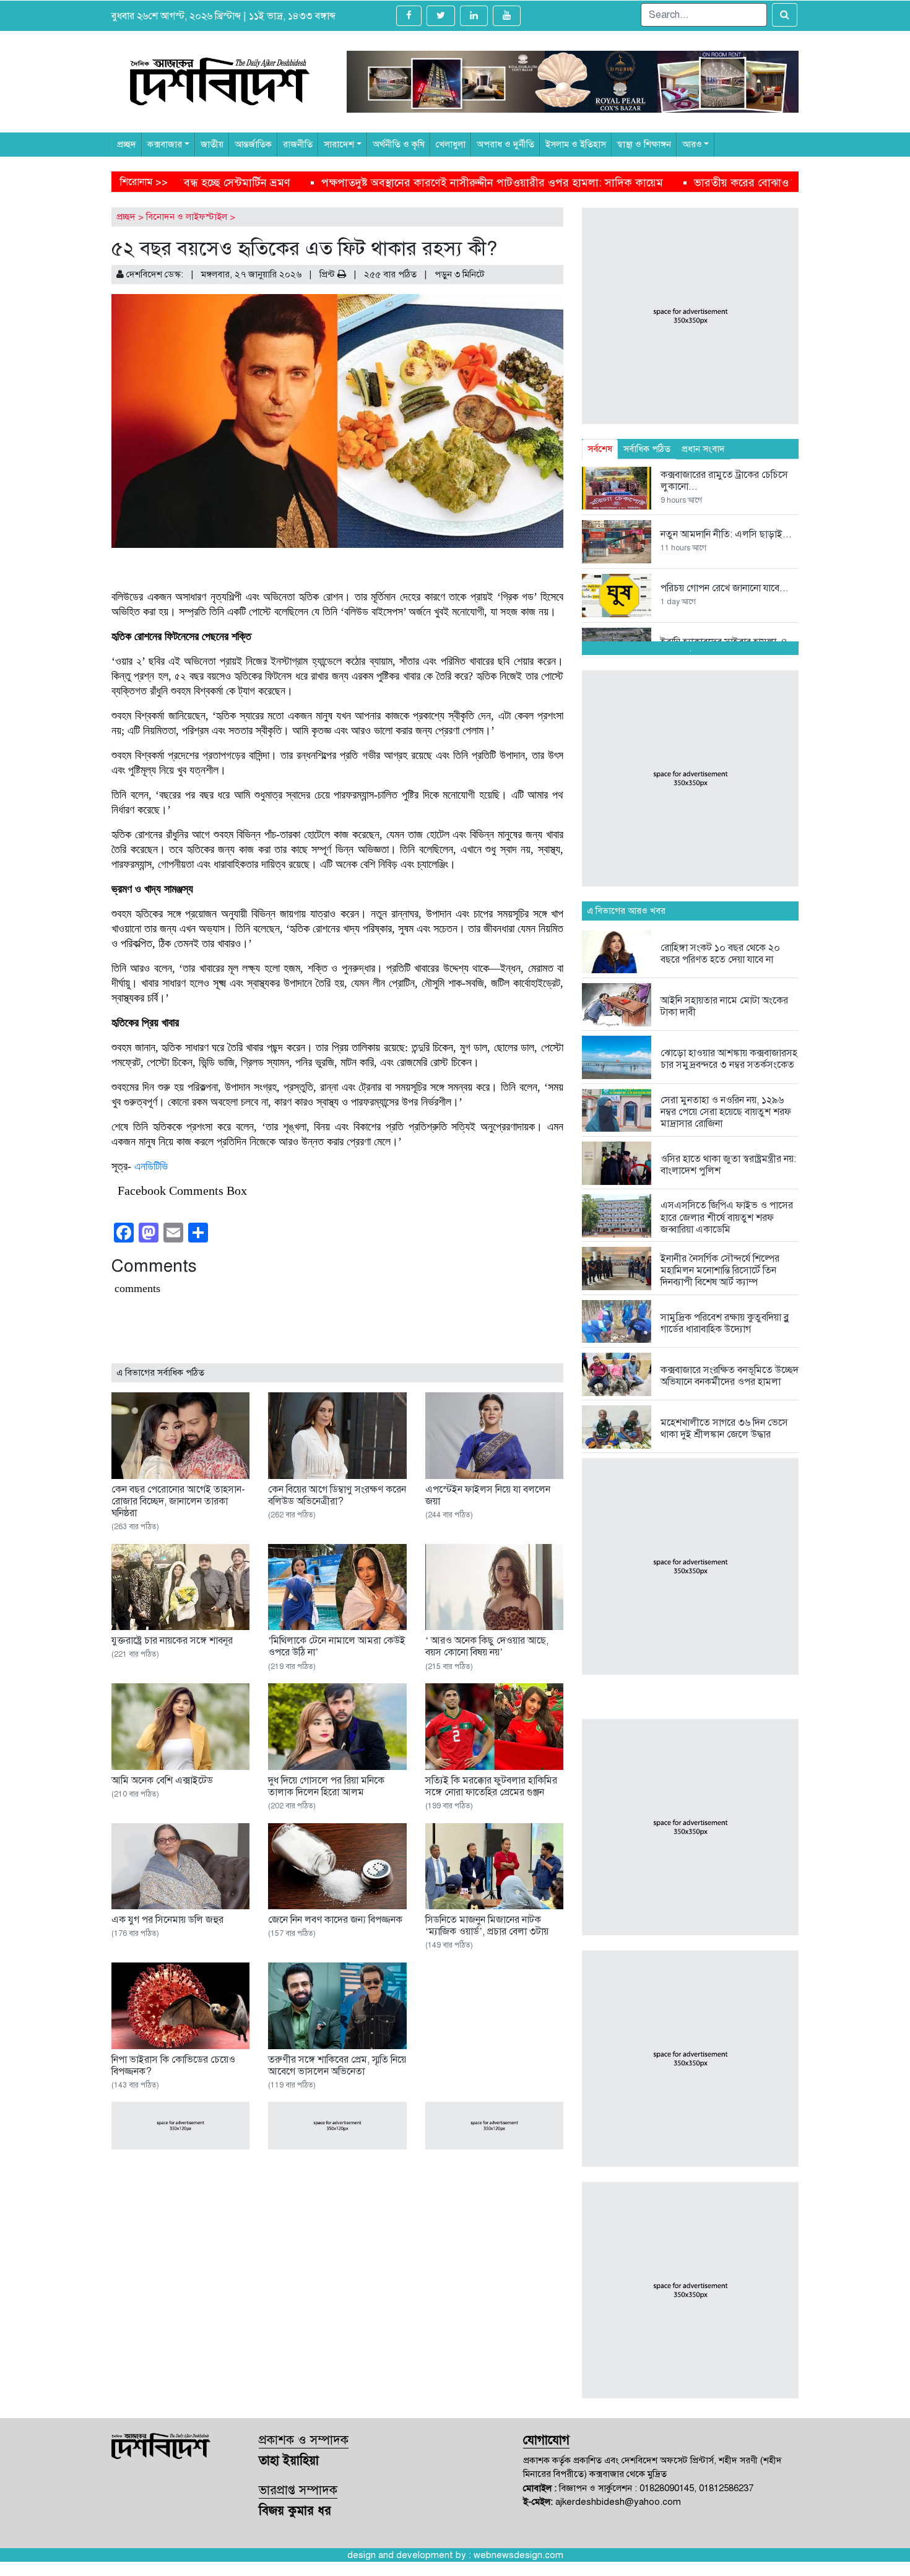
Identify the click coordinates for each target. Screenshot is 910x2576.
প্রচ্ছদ (126, 217)
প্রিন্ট (328, 274)
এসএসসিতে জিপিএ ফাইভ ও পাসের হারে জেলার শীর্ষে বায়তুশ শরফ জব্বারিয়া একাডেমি (727, 1217)
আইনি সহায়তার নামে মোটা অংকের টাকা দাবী (724, 1006)
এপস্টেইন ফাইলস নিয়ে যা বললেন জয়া (488, 1495)
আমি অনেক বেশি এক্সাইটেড (162, 1780)
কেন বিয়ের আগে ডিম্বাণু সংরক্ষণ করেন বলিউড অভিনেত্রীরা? (337, 1495)
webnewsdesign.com (518, 2555)
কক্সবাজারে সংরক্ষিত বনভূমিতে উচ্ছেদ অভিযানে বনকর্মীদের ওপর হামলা (730, 1376)
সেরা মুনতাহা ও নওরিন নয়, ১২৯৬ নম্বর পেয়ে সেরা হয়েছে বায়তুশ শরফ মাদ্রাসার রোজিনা (726, 1112)
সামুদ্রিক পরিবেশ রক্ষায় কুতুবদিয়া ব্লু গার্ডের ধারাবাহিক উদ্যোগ (725, 1323)
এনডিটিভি (151, 1166)
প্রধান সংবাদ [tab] (703, 449)
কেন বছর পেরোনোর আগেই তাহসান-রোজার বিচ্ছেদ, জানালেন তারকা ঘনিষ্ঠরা (178, 1501)
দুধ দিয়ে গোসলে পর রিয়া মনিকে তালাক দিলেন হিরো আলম (326, 1786)
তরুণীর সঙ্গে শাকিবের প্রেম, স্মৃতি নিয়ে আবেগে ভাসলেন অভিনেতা (337, 2066)
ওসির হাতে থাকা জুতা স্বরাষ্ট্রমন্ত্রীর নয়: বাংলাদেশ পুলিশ (728, 1165)
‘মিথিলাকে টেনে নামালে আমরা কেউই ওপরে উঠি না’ (337, 1646)
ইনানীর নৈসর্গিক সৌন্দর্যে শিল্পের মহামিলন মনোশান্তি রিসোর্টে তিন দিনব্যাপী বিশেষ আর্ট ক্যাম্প (720, 1270)
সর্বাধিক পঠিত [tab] (647, 449)
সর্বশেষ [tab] (600, 449)
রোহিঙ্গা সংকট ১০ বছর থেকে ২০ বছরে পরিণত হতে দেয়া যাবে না (720, 954)
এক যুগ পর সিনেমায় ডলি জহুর (167, 1920)
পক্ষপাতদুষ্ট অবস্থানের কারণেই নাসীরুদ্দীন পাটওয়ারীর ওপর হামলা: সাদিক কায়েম (233, 183)
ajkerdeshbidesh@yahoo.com (618, 2502)
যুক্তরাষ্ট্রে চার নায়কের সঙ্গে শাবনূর (172, 1641)
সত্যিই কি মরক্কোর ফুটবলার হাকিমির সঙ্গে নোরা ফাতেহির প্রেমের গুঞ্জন (491, 1786)
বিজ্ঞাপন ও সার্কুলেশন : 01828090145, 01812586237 (656, 2488)
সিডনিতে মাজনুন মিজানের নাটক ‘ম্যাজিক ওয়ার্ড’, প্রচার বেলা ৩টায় (487, 1926)
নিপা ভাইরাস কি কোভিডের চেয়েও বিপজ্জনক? (173, 2066)
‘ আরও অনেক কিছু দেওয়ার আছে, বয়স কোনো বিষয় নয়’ (487, 1646)
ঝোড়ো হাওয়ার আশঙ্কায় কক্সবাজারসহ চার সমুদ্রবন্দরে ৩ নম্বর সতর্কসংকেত (729, 1059)
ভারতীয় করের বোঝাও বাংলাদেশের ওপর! (523, 183)
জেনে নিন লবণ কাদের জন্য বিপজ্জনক (335, 1920)
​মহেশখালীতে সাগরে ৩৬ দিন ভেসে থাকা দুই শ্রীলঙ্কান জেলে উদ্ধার (724, 1429)
